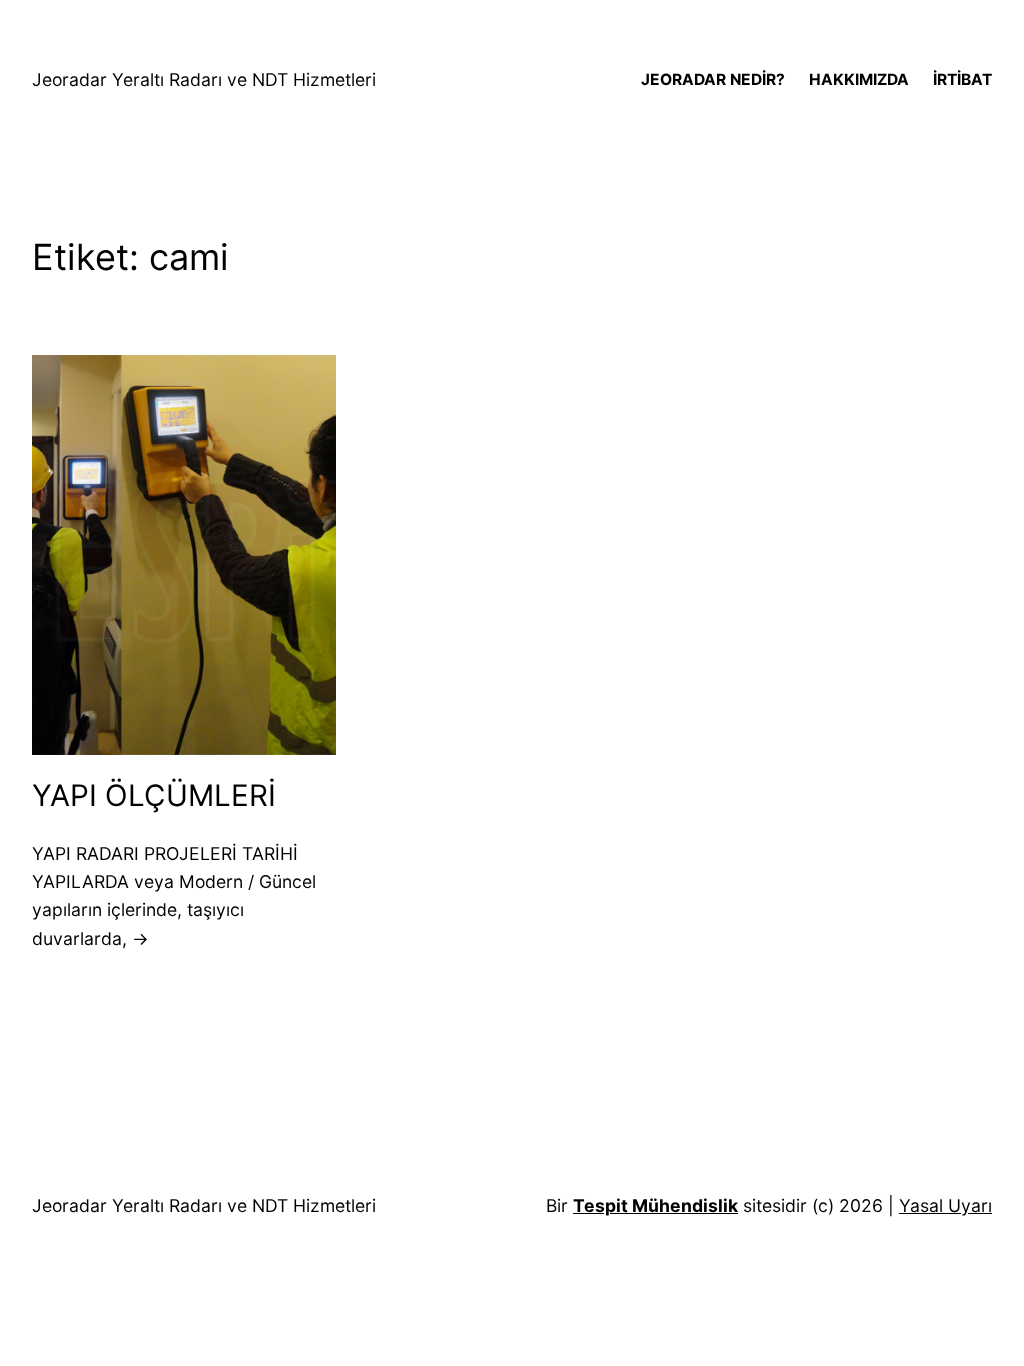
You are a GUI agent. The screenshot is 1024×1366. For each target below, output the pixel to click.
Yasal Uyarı (945, 1205)
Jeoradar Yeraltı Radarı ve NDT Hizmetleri (204, 79)
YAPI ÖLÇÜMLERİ (154, 795)
